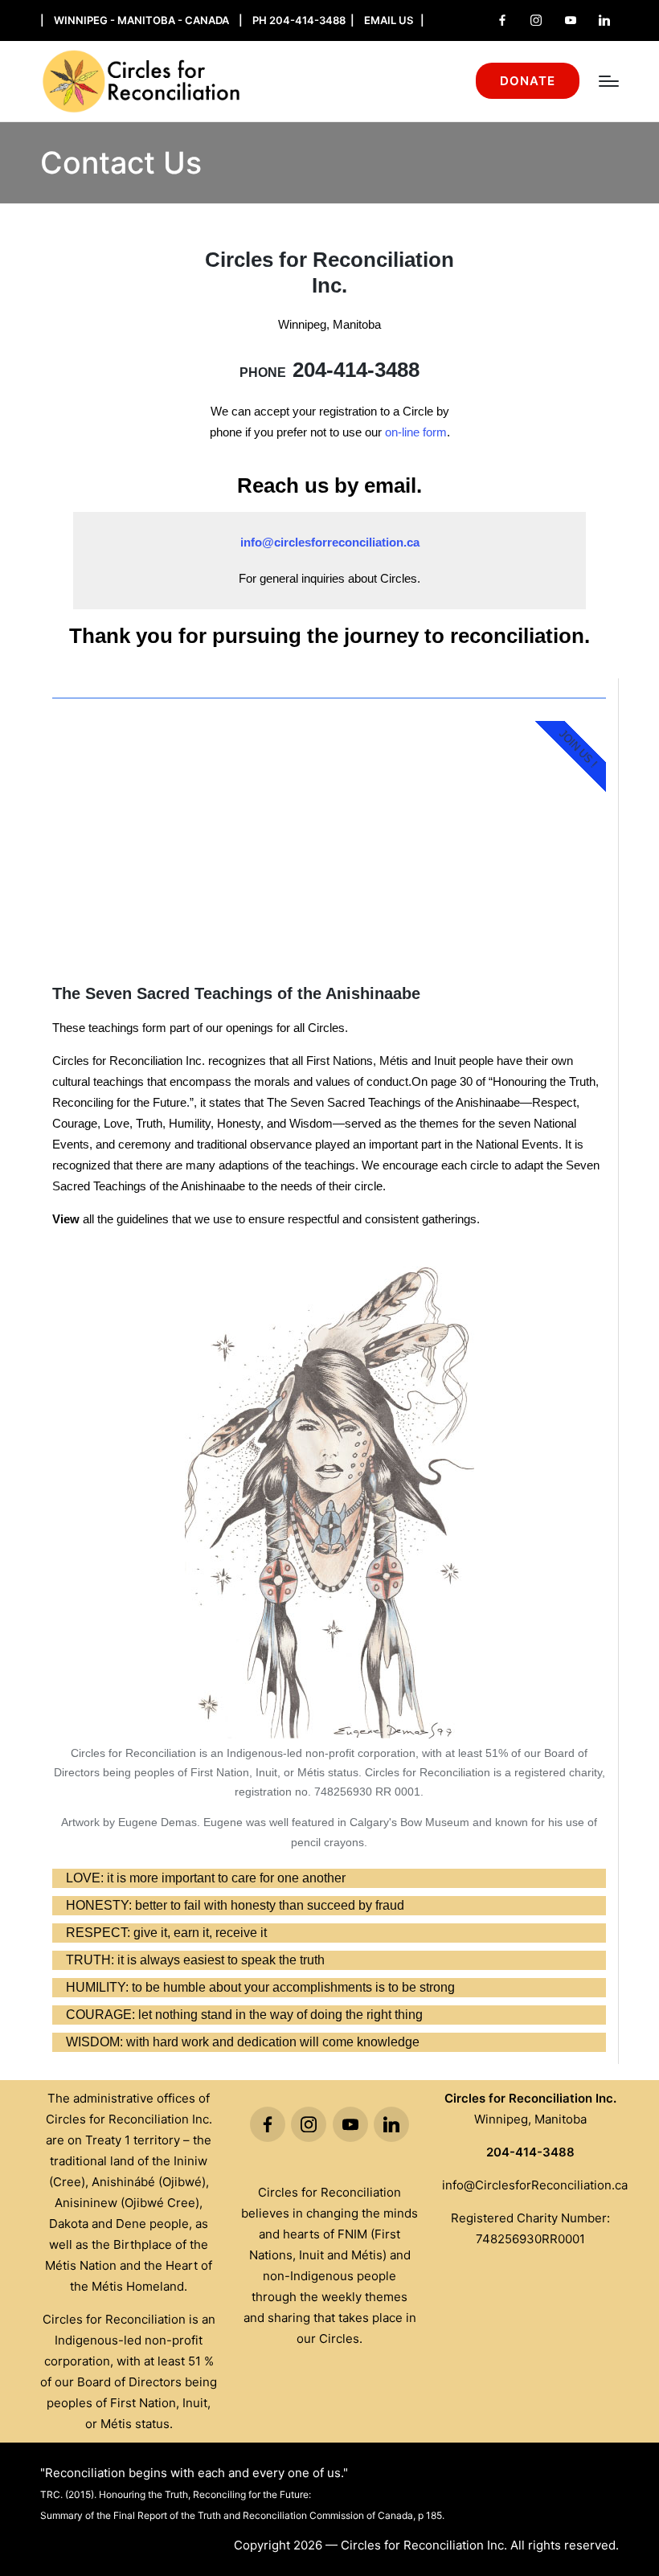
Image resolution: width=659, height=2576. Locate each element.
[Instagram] (536, 20)
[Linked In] (604, 20)
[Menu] (609, 81)
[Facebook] (502, 20)
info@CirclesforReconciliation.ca (535, 2185)
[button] (528, 81)
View (66, 1219)
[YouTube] (571, 20)
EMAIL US (389, 20)
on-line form (416, 432)
